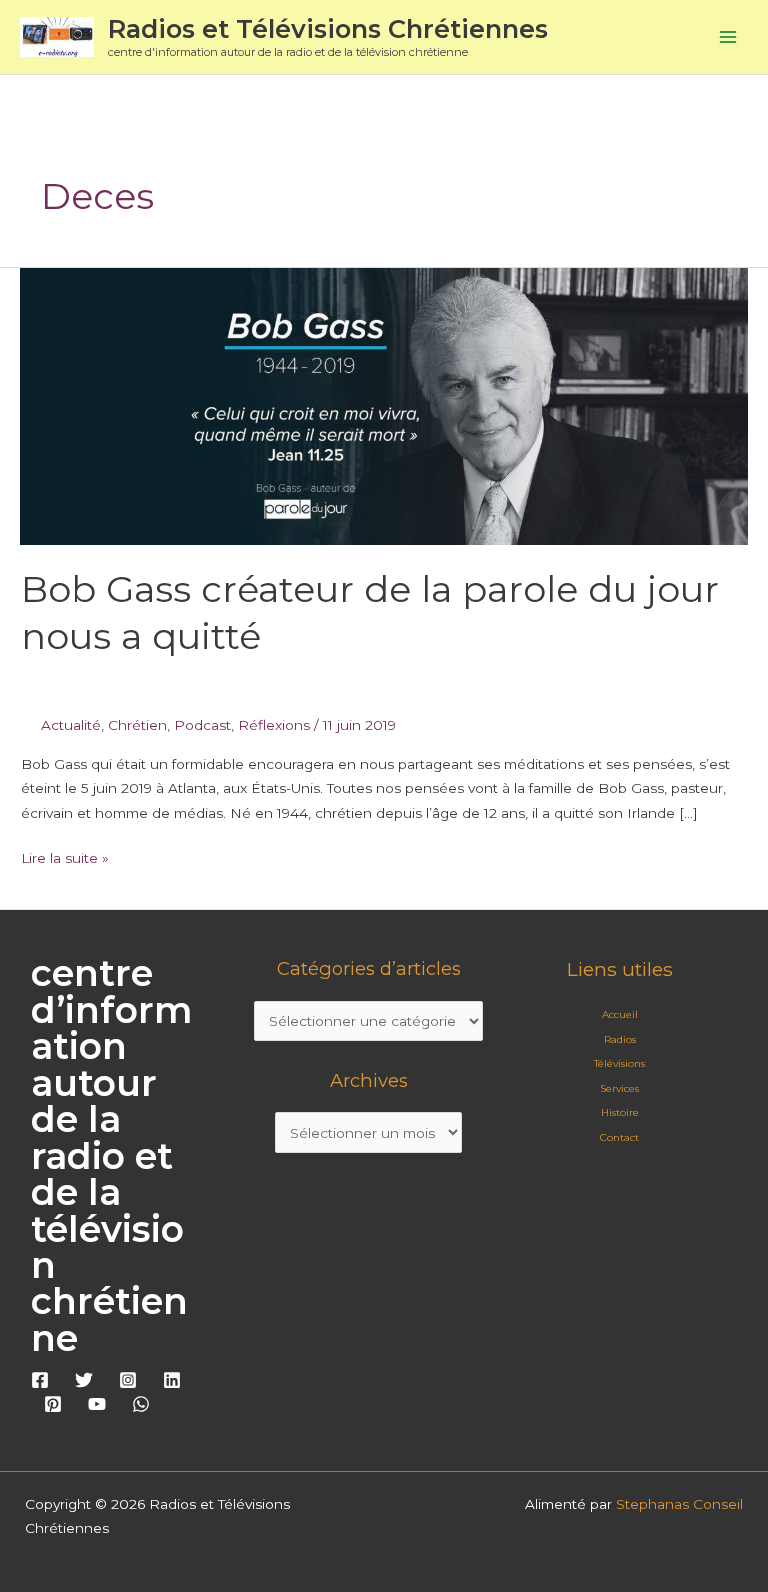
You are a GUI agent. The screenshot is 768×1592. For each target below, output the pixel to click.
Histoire (620, 1112)
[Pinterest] (53, 1404)
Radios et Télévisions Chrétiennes (328, 28)
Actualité (71, 725)
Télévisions (619, 1063)
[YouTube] (97, 1404)
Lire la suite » (65, 856)
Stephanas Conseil (679, 1504)
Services (619, 1088)
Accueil (620, 1014)
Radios (620, 1039)
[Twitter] (84, 1380)
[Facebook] (40, 1380)
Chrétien (137, 725)
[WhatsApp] (141, 1404)
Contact (619, 1137)
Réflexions (274, 725)
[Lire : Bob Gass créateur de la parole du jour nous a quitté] (384, 405)
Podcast (202, 725)
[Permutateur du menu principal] (728, 37)
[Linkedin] (172, 1380)
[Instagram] (128, 1380)
